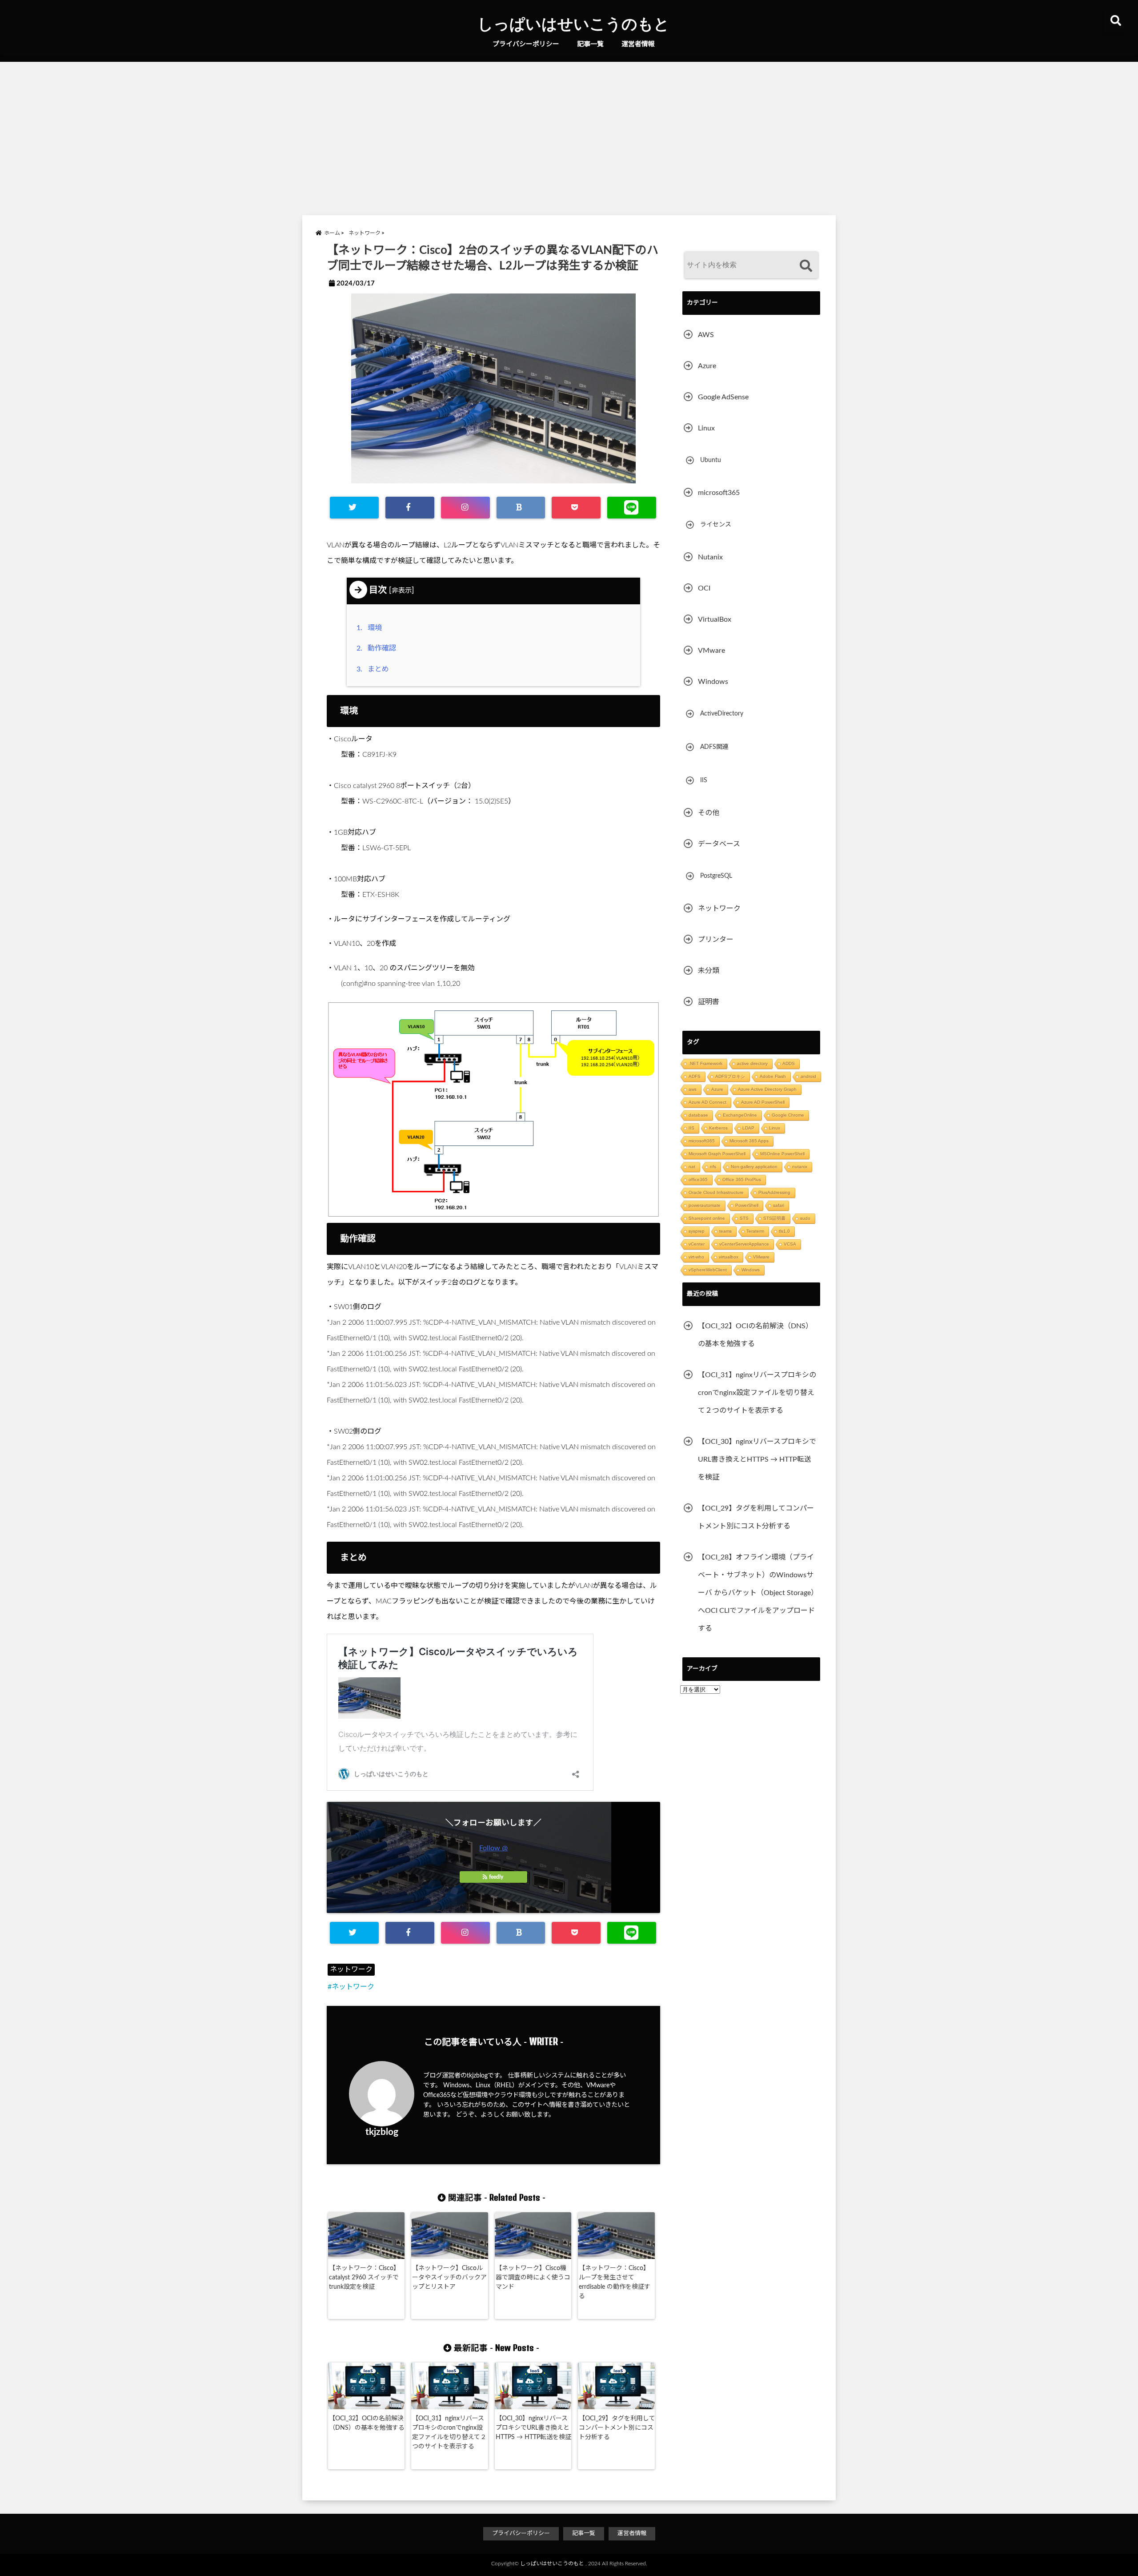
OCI (704, 588)
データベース (719, 844)
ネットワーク (351, 1969)
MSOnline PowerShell (782, 1154)
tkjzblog (382, 2132)
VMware (711, 651)
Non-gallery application (754, 1167)
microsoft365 (719, 493)
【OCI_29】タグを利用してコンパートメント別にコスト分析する (617, 2428)
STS (744, 1218)
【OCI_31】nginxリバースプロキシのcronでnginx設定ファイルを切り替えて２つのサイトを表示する (449, 2433)
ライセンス (716, 525)
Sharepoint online (707, 1218)
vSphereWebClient (708, 1270)
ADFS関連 (714, 747)
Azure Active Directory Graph (767, 1089)
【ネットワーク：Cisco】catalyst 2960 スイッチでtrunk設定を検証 (364, 2278)
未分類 (709, 971)
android (808, 1076)
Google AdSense (723, 397)
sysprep (697, 1231)
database (698, 1115)
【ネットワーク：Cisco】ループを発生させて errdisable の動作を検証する (615, 2282)
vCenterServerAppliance (744, 1244)
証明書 (709, 1002)
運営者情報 (638, 44)
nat (692, 1167)
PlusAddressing (774, 1192)
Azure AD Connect (707, 1102)
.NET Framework (705, 1063)
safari (779, 1205)
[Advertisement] (569, 137)
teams (725, 1231)
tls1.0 (784, 1231)
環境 (371, 628)
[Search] (806, 266)
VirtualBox (715, 619)
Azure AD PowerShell (763, 1102)
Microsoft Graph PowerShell (717, 1154)
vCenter (697, 1244)
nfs (713, 1167)
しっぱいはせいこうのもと (573, 23)
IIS (704, 780)
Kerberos (718, 1128)
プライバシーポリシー (526, 44)
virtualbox (729, 1257)
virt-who (696, 1257)
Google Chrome (788, 1115)
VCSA (790, 1244)
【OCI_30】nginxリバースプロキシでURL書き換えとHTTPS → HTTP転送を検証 (533, 2428)
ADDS (789, 1063)
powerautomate (705, 1205)
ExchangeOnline (740, 1115)
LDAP (748, 1128)
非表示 (402, 591)
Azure (707, 366)
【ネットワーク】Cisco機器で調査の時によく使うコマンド (533, 2278)
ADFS (695, 1076)
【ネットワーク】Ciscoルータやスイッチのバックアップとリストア (449, 2278)
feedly (496, 1877)
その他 (709, 813)
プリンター (716, 940)
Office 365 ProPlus (742, 1179)
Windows (713, 682)
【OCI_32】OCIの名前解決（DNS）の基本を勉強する (367, 2423)
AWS (706, 335)
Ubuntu (711, 460)
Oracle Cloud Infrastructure (716, 1192)
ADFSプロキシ (730, 1076)
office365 (698, 1179)
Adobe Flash (773, 1076)
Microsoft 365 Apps (749, 1141)
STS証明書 (774, 1218)
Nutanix (710, 557)
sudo (805, 1218)
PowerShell (747, 1205)
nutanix (800, 1167)
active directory (752, 1063)
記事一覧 (590, 44)
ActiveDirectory (722, 714)
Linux (706, 428)
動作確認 (378, 648)
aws (693, 1089)
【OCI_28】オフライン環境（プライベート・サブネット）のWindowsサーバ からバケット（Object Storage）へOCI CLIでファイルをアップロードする (758, 1593)
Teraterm (755, 1231)
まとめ (375, 669)
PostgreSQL (716, 876)
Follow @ (493, 1848)
